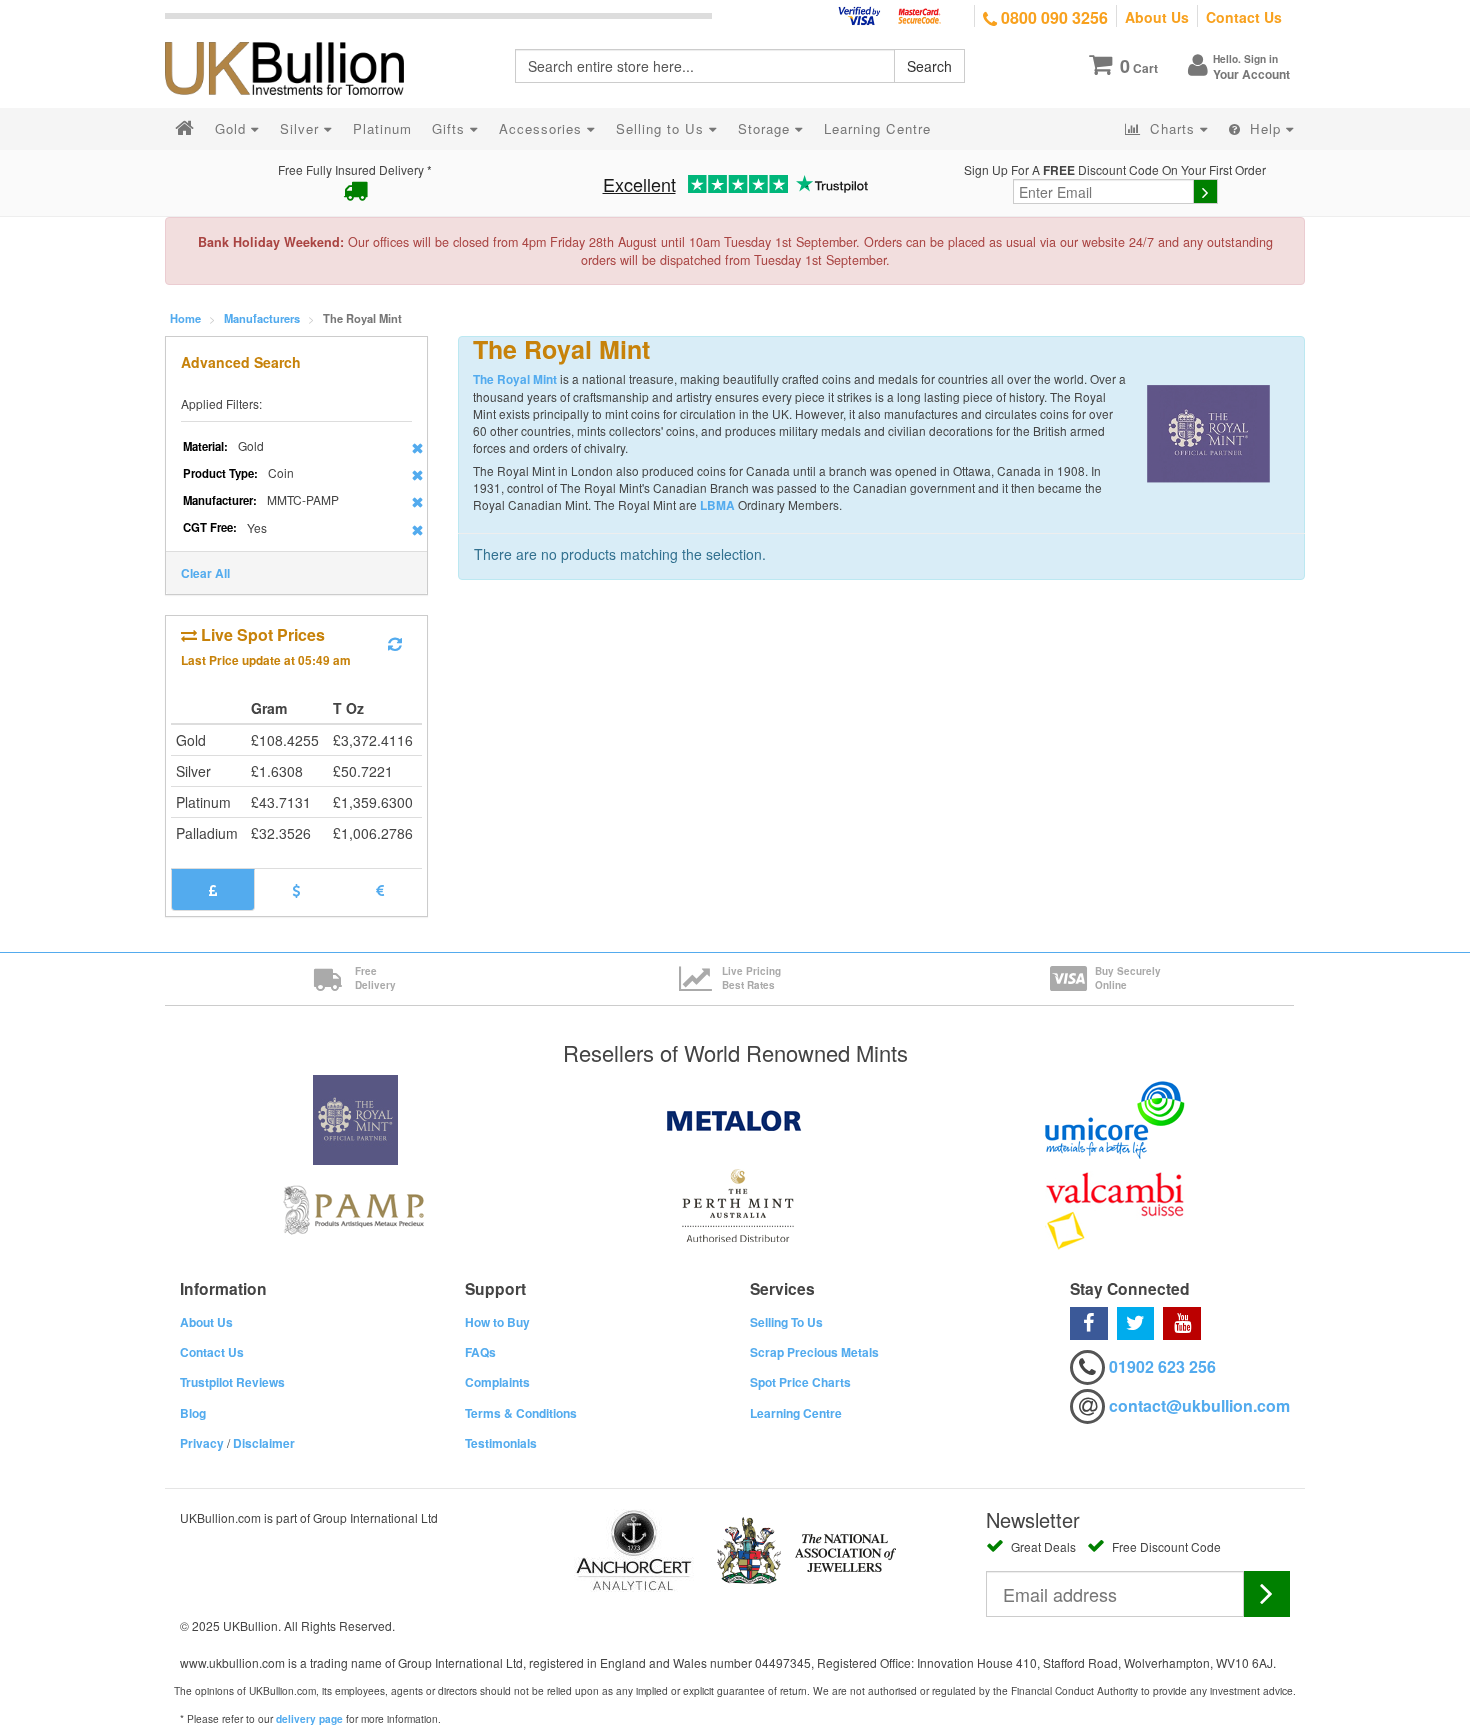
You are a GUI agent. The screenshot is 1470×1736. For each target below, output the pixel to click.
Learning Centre (796, 1413)
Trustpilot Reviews (232, 1382)
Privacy (202, 1443)
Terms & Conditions (521, 1413)
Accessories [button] (543, 128)
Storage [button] (766, 128)
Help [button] (1265, 128)
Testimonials (501, 1443)
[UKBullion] (297, 36)
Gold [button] (233, 128)
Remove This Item (417, 448)
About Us (1157, 17)
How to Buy (497, 1322)
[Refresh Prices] (395, 644)
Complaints (497, 1382)
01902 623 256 (1162, 1366)
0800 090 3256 (1052, 17)
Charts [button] (1172, 128)
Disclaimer (264, 1443)
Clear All (205, 573)
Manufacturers (262, 318)
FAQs (480, 1352)
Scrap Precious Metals (814, 1352)
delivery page (309, 1719)
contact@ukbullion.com (1199, 1405)
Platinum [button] (382, 128)
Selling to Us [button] (662, 128)
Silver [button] (302, 128)
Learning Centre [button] (877, 128)
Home (185, 318)
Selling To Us (786, 1322)
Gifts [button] (451, 128)
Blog (193, 1413)
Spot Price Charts (800, 1382)
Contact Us (1244, 17)
